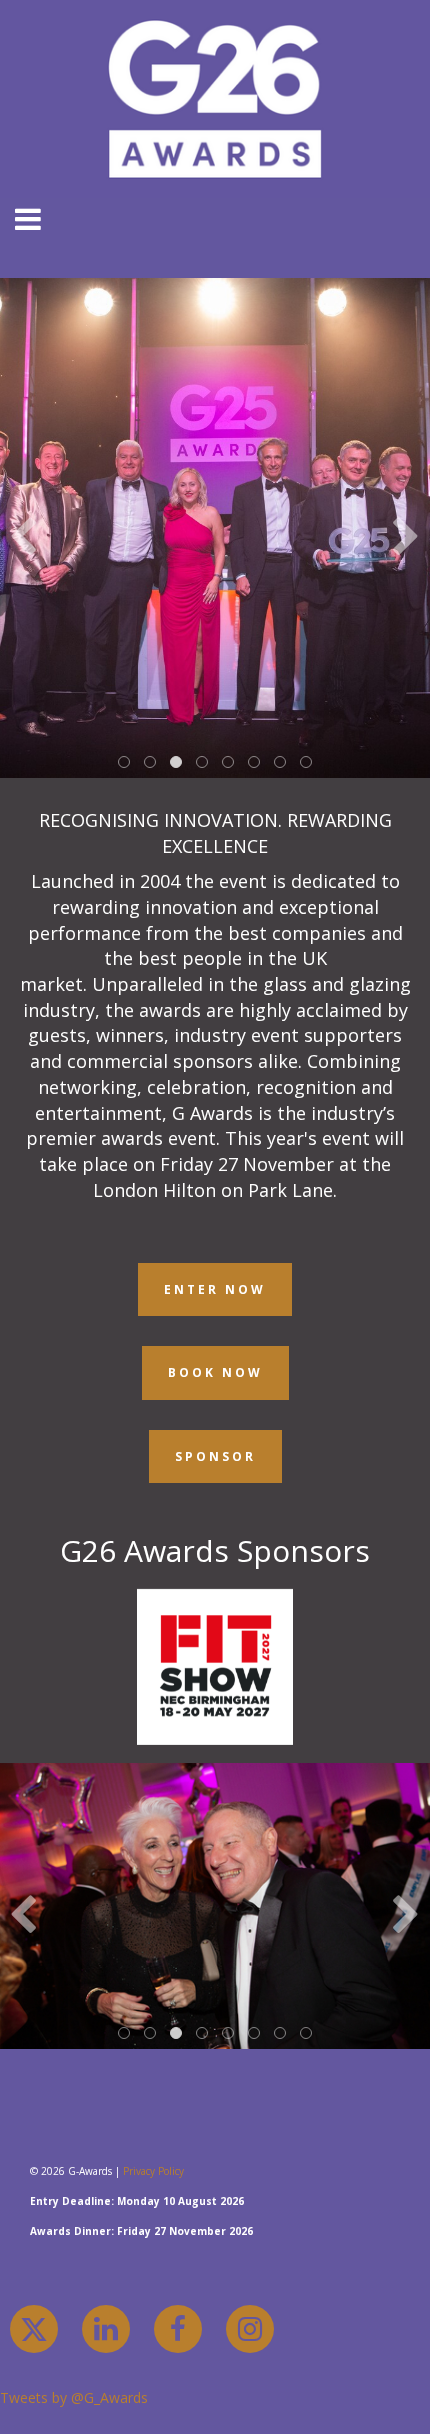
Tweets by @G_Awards (74, 2397)
